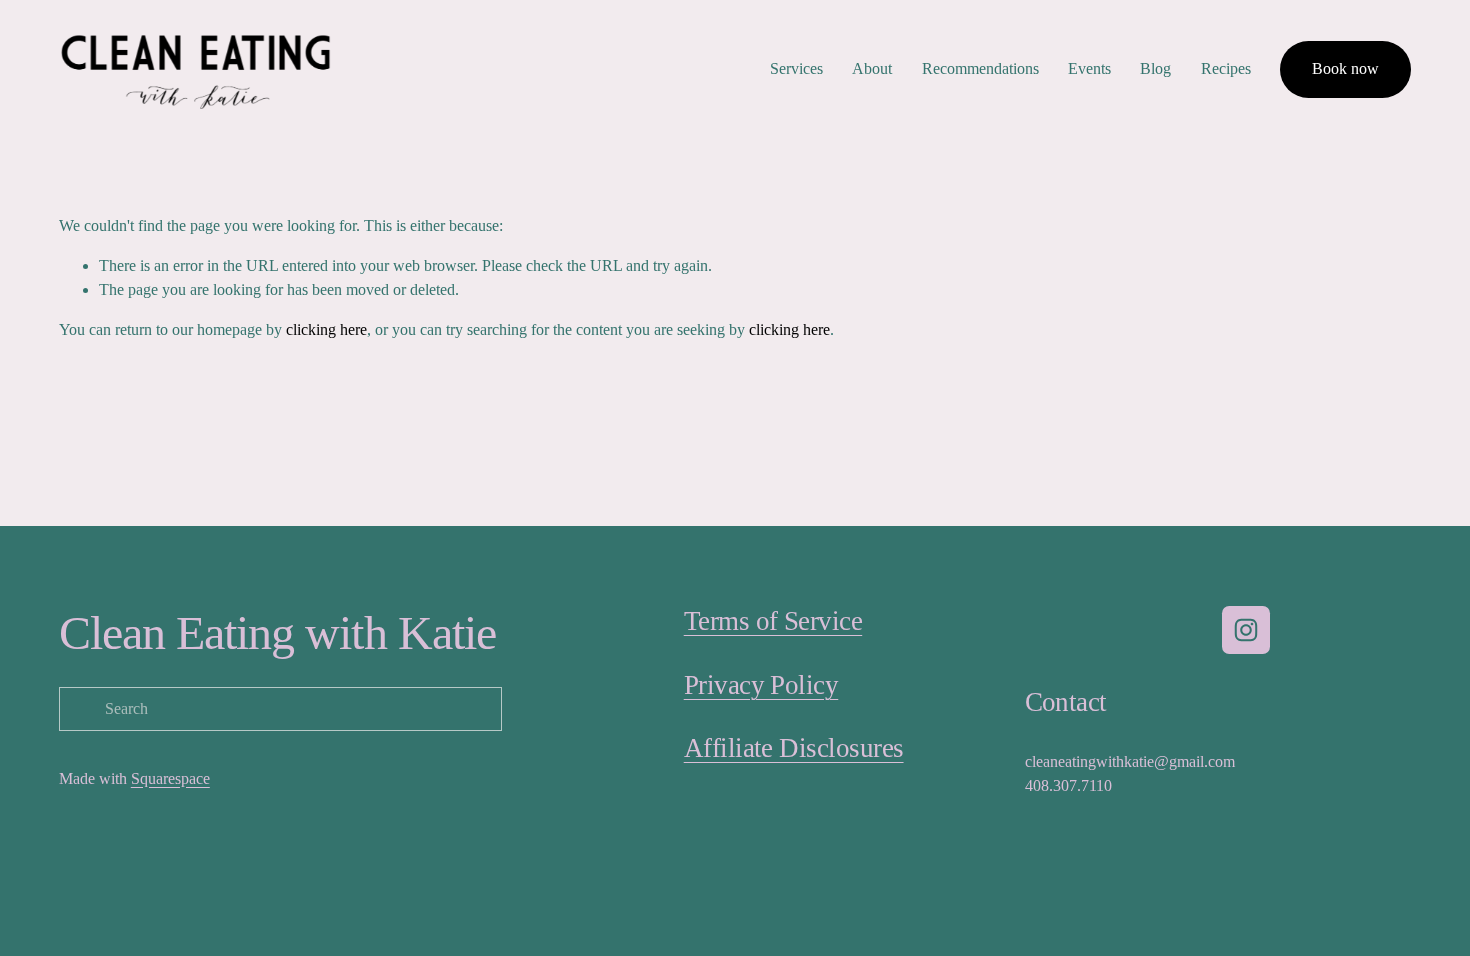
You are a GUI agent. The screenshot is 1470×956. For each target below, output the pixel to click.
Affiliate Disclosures (794, 748)
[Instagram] (1246, 630)
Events (1089, 68)
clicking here (326, 329)
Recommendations (980, 68)
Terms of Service (773, 621)
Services (796, 68)
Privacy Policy (761, 685)
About (872, 68)
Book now (1345, 68)
